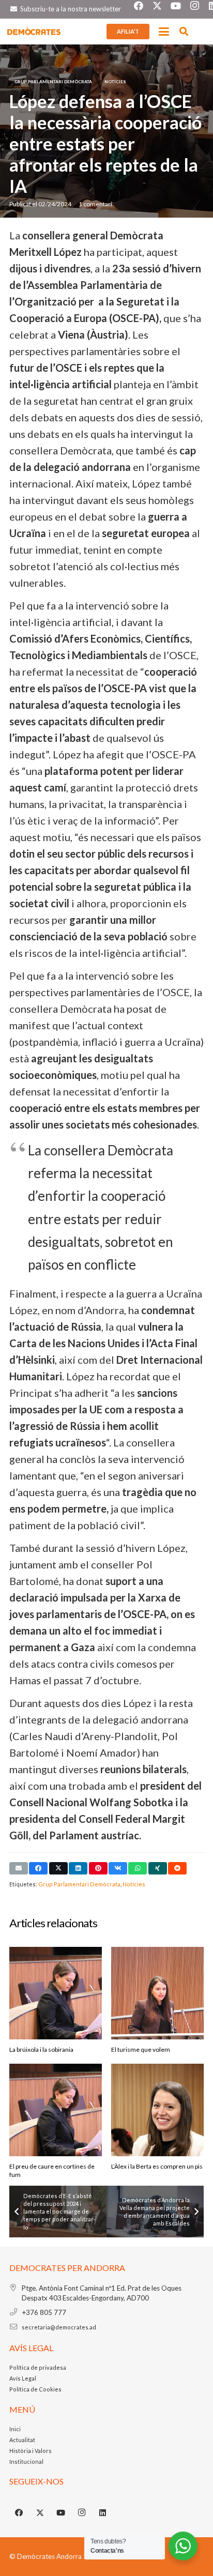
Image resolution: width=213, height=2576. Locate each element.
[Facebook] (19, 2513)
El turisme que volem (141, 2049)
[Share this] (38, 1868)
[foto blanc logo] (34, 32)
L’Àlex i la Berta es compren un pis (157, 2166)
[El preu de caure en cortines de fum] (56, 2110)
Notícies (134, 1884)
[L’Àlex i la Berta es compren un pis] (157, 2110)
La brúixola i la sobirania (41, 2049)
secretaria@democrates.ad (59, 2327)
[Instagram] (82, 2513)
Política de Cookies (35, 2389)
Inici (15, 2429)
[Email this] (19, 1868)
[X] (40, 2513)
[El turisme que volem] (157, 1993)
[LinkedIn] (103, 2513)
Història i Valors (31, 2451)
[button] (164, 32)
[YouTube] (61, 2513)
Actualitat (22, 2440)
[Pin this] (98, 1868)
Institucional (26, 2461)
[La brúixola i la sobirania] (56, 1993)
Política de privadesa (38, 2367)
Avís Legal (23, 2378)
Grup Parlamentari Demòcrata (79, 1884)
